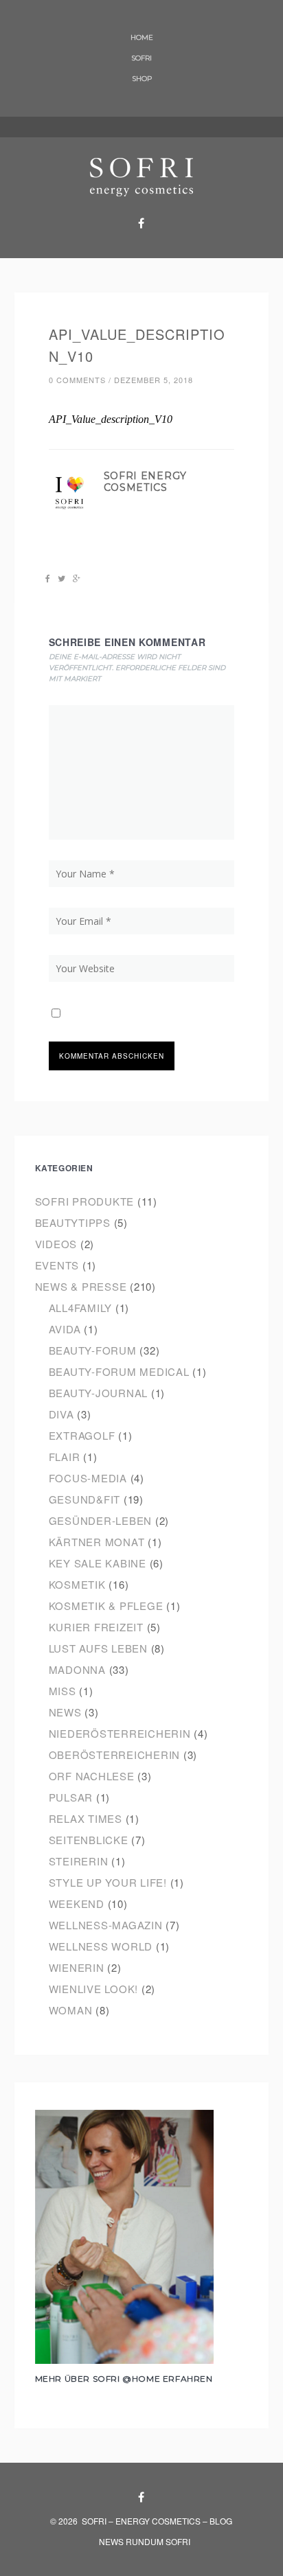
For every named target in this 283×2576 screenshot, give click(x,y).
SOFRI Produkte (85, 1201)
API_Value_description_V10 (111, 419)
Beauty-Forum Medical (119, 1371)
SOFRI (141, 58)
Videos (56, 1244)
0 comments (77, 380)
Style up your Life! (108, 1882)
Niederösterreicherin (120, 1733)
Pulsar (71, 1797)
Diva (61, 1414)
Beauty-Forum (93, 1350)
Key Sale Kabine (98, 1563)
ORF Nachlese (92, 1776)
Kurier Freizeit (96, 1627)
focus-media (88, 1478)
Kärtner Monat (97, 1542)
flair (65, 1457)
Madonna (77, 1669)
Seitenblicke (89, 1840)
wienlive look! (94, 1989)
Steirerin (79, 1861)
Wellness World (101, 1946)
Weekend (77, 1904)
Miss (63, 1691)
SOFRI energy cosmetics (145, 482)
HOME (142, 37)
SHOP (142, 79)
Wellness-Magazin (106, 1925)
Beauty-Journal (99, 1393)
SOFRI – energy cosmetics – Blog (157, 2521)
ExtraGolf (82, 1435)
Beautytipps (73, 1222)
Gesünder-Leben (101, 1520)
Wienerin (77, 1967)
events (57, 1265)
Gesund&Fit (85, 1499)
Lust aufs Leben (98, 1648)
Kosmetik (77, 1584)
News (65, 1712)
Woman (71, 2010)
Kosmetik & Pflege (106, 1606)
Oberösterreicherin (115, 1755)
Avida (65, 1329)
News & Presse (81, 1286)
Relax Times (86, 1818)
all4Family (81, 1308)
